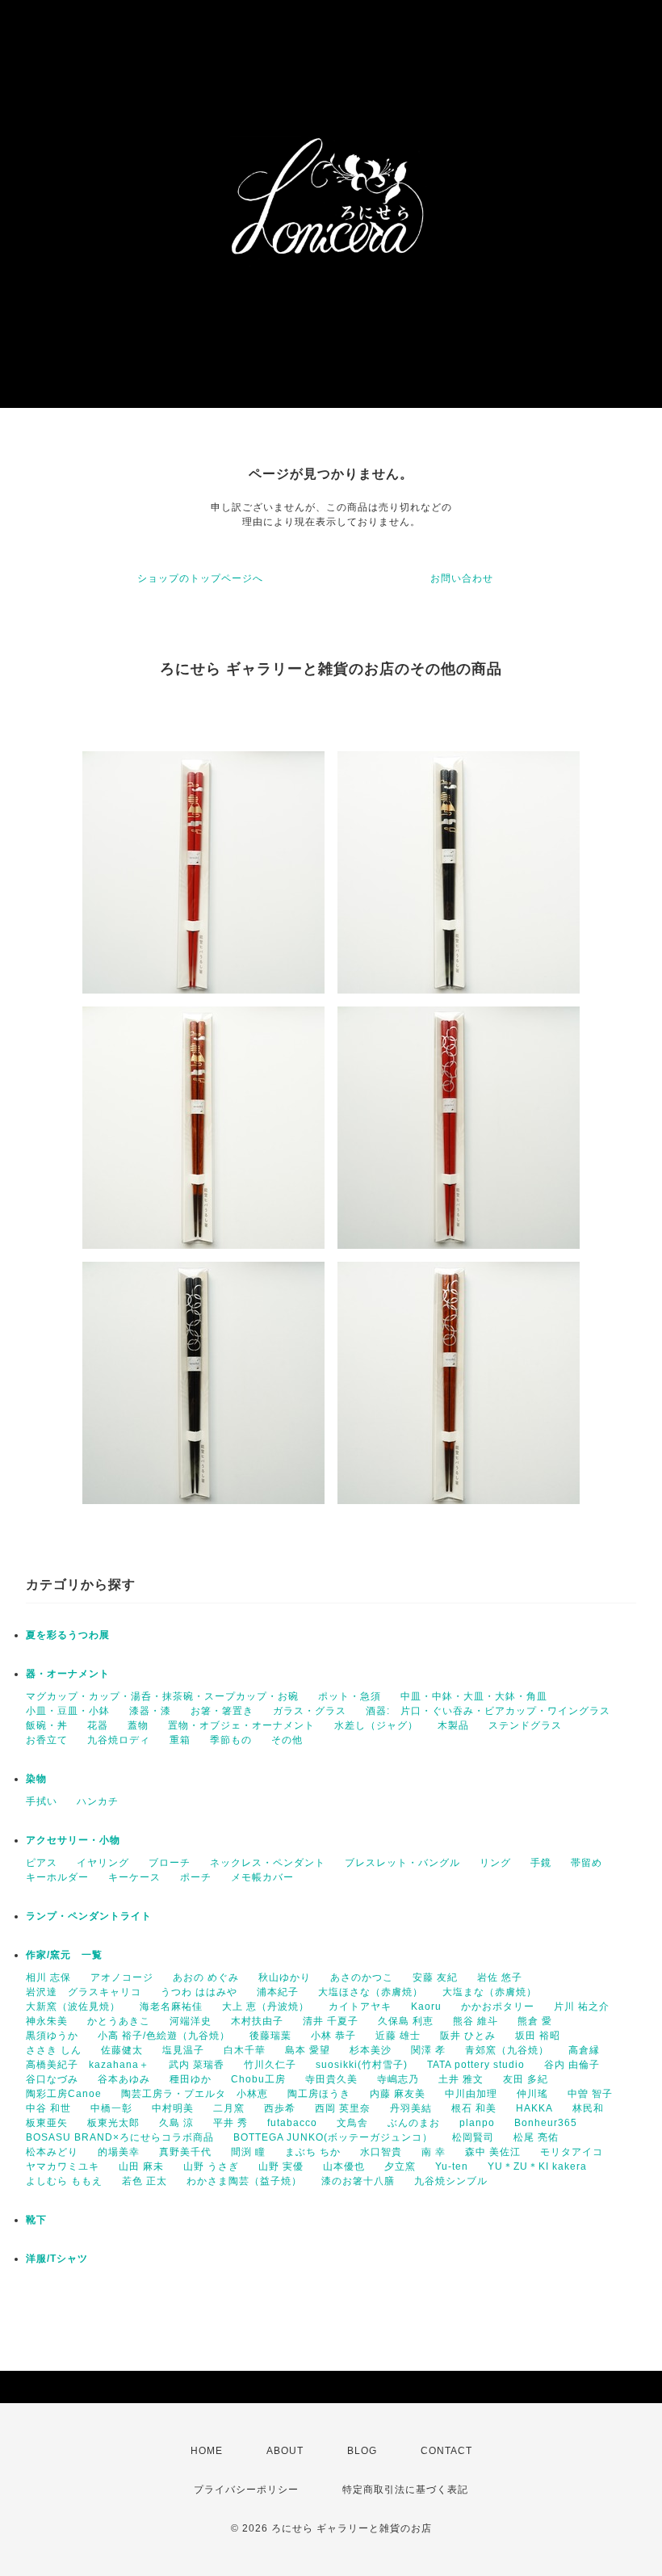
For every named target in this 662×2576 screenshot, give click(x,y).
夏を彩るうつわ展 (68, 1635)
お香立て (47, 1740)
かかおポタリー (498, 2007)
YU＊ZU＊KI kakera (537, 2166)
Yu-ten (452, 2166)
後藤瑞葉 (270, 2036)
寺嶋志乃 (398, 2079)
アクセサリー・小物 (73, 1840)
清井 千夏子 (331, 2021)
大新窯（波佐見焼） (73, 2007)
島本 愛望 (308, 2050)
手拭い (42, 1801)
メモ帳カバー (262, 1877)
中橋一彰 (111, 2108)
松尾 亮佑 (536, 2137)
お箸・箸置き (222, 1711)
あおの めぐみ (206, 1977)
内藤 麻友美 (398, 2094)
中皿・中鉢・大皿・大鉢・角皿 (474, 1696)
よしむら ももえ (64, 2181)
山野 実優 (281, 2166)
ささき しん (54, 2050)
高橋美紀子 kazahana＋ (88, 2065)
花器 (98, 1725)
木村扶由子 (257, 2021)
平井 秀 (230, 2123)
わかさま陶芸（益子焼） (244, 2181)
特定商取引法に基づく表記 (405, 2490)
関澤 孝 (428, 2050)
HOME (207, 2451)
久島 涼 (176, 2123)
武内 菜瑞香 (197, 2065)
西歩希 (280, 2108)
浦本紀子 (278, 1992)
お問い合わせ (462, 578)
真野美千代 (185, 2152)
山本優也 (344, 2166)
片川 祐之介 (582, 2007)
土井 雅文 (461, 2079)
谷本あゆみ (124, 2079)
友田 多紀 (526, 2079)
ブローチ (170, 1863)
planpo (477, 2123)
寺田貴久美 (331, 2079)
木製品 (453, 1725)
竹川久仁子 (270, 2065)
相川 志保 (48, 1977)
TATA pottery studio (476, 2065)
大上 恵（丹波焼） (266, 2007)
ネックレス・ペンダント (268, 1863)
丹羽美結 (411, 2108)
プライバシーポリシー (246, 2490)
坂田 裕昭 (538, 2036)
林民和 (588, 2108)
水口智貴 (381, 2152)
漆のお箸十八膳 (358, 2181)
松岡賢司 (473, 2137)
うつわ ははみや (199, 1992)
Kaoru (426, 2007)
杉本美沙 (371, 2050)
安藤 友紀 (435, 1977)
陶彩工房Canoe (64, 2094)
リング (495, 1863)
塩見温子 (183, 2050)
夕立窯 (400, 2166)
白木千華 (245, 2050)
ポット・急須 (350, 1696)
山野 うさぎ (211, 2166)
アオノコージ (122, 1977)
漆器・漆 (150, 1711)
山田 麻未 (141, 2166)
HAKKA (534, 2108)
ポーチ (196, 1877)
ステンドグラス (525, 1725)
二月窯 (229, 2108)
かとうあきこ (119, 2021)
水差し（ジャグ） (376, 1725)
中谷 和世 (48, 2108)
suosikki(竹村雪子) (362, 2065)
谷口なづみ (52, 2079)
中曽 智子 (590, 2094)
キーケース (134, 1877)
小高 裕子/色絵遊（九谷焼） (164, 2036)
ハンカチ (98, 1801)
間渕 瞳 (248, 2152)
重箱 (180, 1740)
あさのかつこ (362, 1977)
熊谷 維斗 (476, 2021)
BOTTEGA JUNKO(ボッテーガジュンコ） (333, 2137)
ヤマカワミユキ (63, 2166)
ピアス (42, 1863)
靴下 (36, 2220)
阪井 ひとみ (468, 2036)
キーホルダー (57, 1877)
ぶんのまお (414, 2123)
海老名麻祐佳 (171, 2007)
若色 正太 (145, 2181)
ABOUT (285, 2451)
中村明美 (173, 2108)
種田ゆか (191, 2079)
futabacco (292, 2123)
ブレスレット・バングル (402, 1863)
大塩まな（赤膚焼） (490, 1992)
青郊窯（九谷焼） (507, 2050)
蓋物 (138, 1725)
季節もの (231, 1740)
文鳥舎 (352, 2123)
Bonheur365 (546, 2123)
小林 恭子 (333, 2036)
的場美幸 (119, 2152)
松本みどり (52, 2152)
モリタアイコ (572, 2152)
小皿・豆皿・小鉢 (68, 1711)
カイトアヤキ (360, 2007)
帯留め (587, 1863)
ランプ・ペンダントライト (89, 1916)
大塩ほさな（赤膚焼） (371, 1992)
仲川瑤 (532, 2094)
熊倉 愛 (535, 2021)
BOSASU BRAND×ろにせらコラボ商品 (120, 2137)
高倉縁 (584, 2050)
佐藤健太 (122, 2050)
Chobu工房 (258, 2079)
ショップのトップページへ (200, 578)
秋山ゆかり (285, 1977)
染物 (36, 1779)
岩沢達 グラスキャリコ (84, 1992)
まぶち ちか (313, 2152)
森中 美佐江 (493, 2152)
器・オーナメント (68, 1674)
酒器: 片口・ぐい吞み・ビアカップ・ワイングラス (488, 1711)
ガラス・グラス (310, 1711)
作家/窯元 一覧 (64, 1955)
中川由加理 (471, 2094)
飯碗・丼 (47, 1725)
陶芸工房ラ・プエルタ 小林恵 (195, 2094)
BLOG (362, 2451)
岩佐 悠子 (500, 1977)
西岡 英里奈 (343, 2108)
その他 (287, 1740)
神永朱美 (47, 2021)
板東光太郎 (113, 2123)
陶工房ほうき (319, 2094)
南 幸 (434, 2152)
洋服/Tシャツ (57, 2259)
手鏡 (541, 1863)
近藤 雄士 (398, 2036)
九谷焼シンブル (451, 2181)
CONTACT (446, 2451)
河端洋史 (191, 2021)
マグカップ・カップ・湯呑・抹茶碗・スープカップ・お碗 (162, 1696)
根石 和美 (474, 2108)
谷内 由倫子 (572, 2065)
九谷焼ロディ (119, 1740)
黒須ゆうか (52, 2036)
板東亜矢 (47, 2123)
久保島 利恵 (406, 2021)
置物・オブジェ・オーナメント (241, 1725)
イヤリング (103, 1863)
